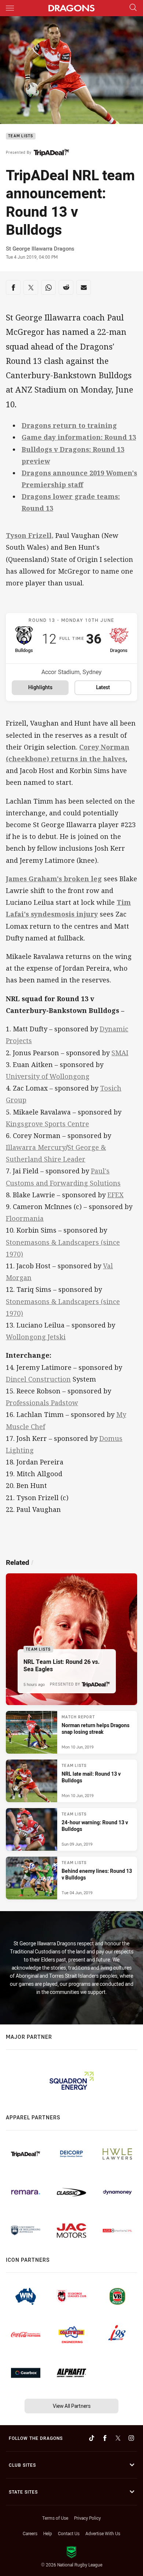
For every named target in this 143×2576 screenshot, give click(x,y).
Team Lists (21, 136)
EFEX (115, 1195)
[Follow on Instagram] (131, 2438)
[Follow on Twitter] (118, 2438)
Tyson (17, 535)
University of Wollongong (48, 1076)
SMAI (120, 1053)
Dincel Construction (38, 1379)
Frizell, (41, 535)
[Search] (133, 8)
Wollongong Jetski (36, 1337)
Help (48, 2533)
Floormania (25, 1218)
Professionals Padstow (42, 1403)
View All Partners (72, 2406)
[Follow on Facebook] (105, 2438)
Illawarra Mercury (36, 1147)
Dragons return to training (69, 425)
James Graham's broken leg (54, 879)
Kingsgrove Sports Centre (47, 1124)
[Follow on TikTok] (92, 2438)
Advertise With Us (103, 2533)
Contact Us (69, 2533)
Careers (30, 2533)
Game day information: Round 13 (79, 437)
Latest (103, 687)
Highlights (40, 687)
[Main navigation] (10, 8)
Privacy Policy (87, 2518)
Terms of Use (55, 2518)
